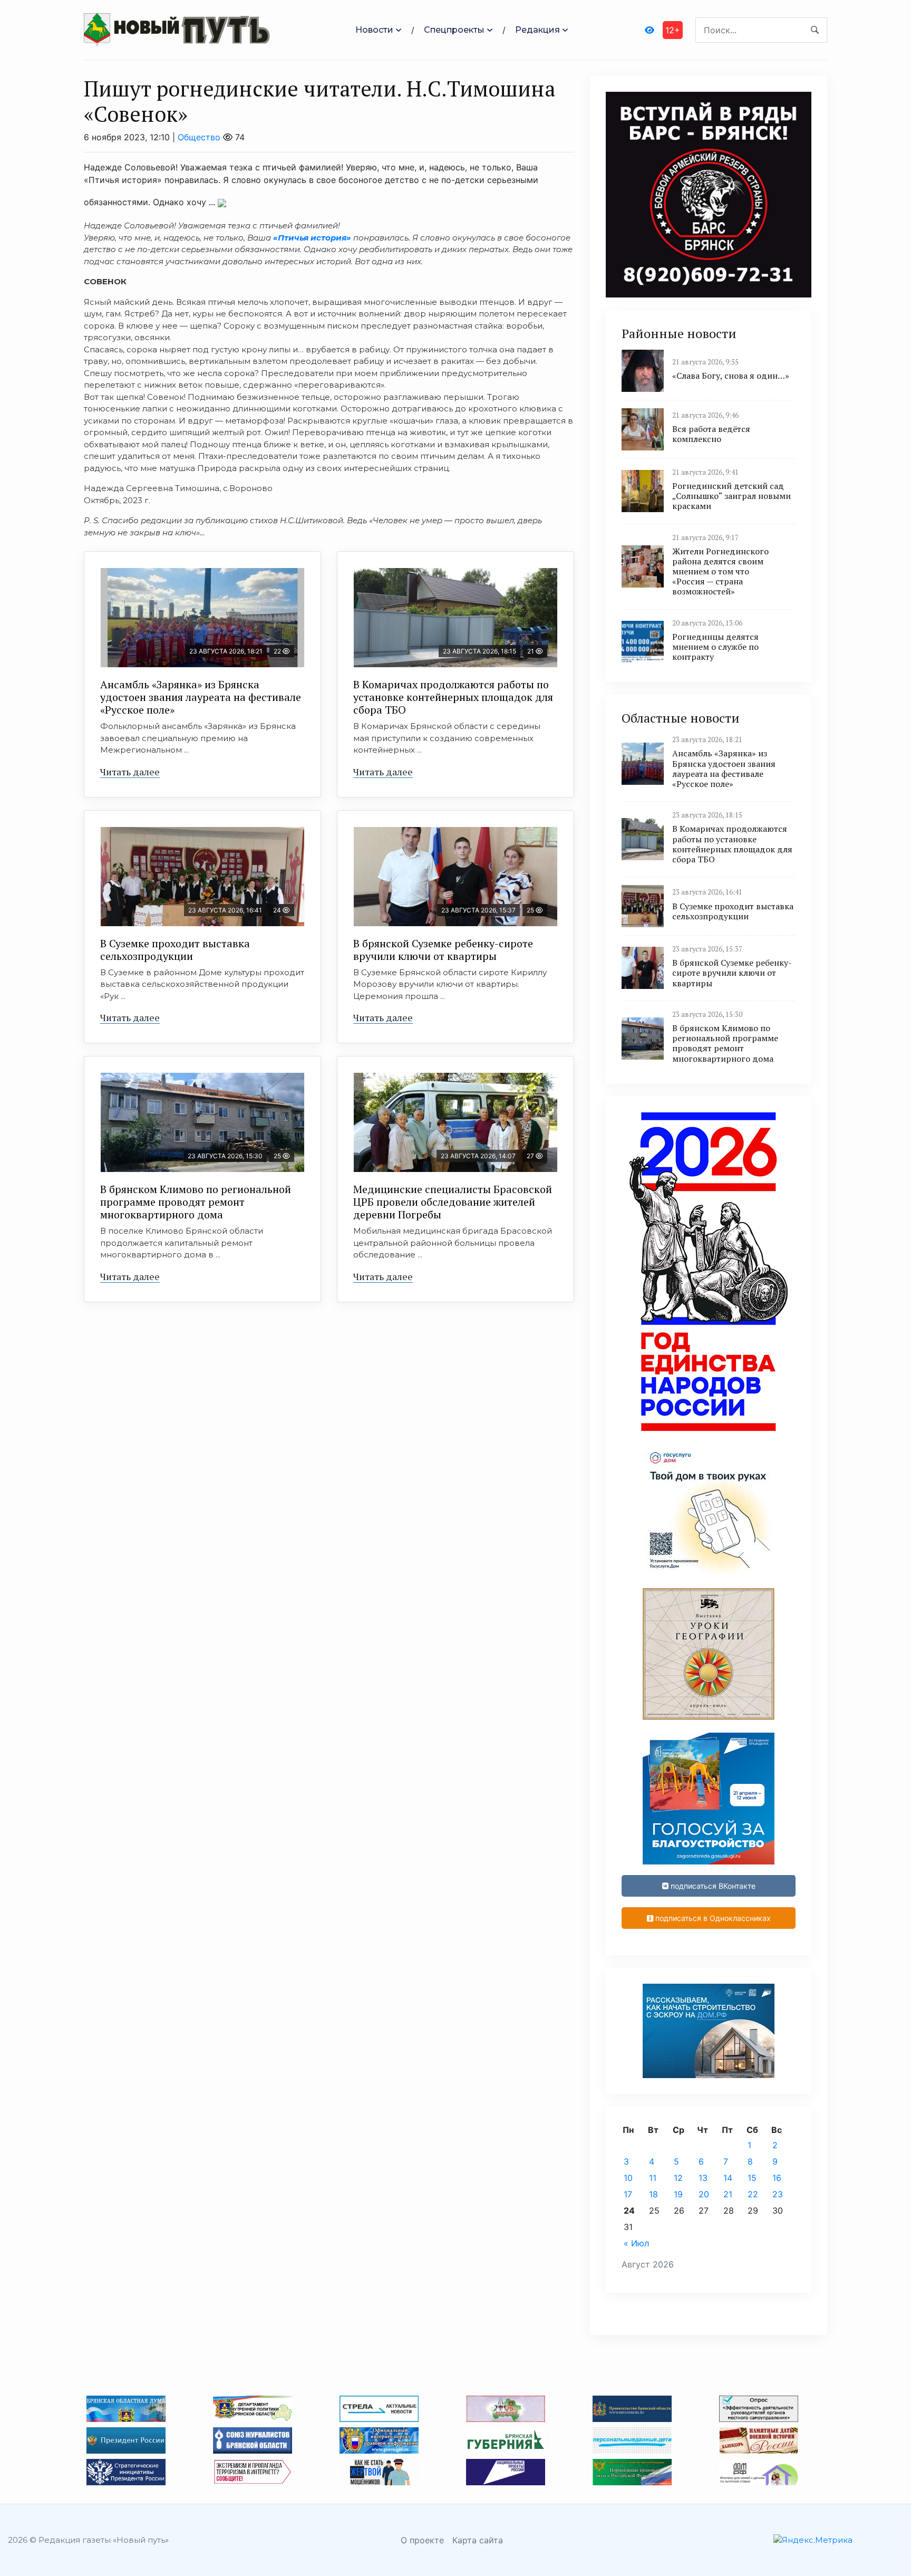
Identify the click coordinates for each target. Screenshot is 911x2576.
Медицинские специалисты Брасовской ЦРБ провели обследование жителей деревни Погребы (453, 1202)
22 (753, 2194)
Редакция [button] (537, 30)
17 (628, 2194)
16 (777, 2178)
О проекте (422, 2540)
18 (653, 2194)
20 (704, 2194)
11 (653, 2178)
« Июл (636, 2243)
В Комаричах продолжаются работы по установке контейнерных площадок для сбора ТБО (453, 697)
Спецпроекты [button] (454, 30)
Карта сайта (478, 2540)
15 (752, 2178)
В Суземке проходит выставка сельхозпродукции (175, 950)
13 (703, 2178)
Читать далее (130, 772)
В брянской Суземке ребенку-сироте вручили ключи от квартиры (443, 950)
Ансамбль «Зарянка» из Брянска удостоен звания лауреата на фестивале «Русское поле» (201, 697)
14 (728, 2178)
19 (678, 2194)
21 (728, 2194)
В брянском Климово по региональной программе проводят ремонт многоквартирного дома (196, 1202)
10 (628, 2178)
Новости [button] (374, 30)
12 (678, 2178)
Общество (199, 137)
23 (778, 2194)
